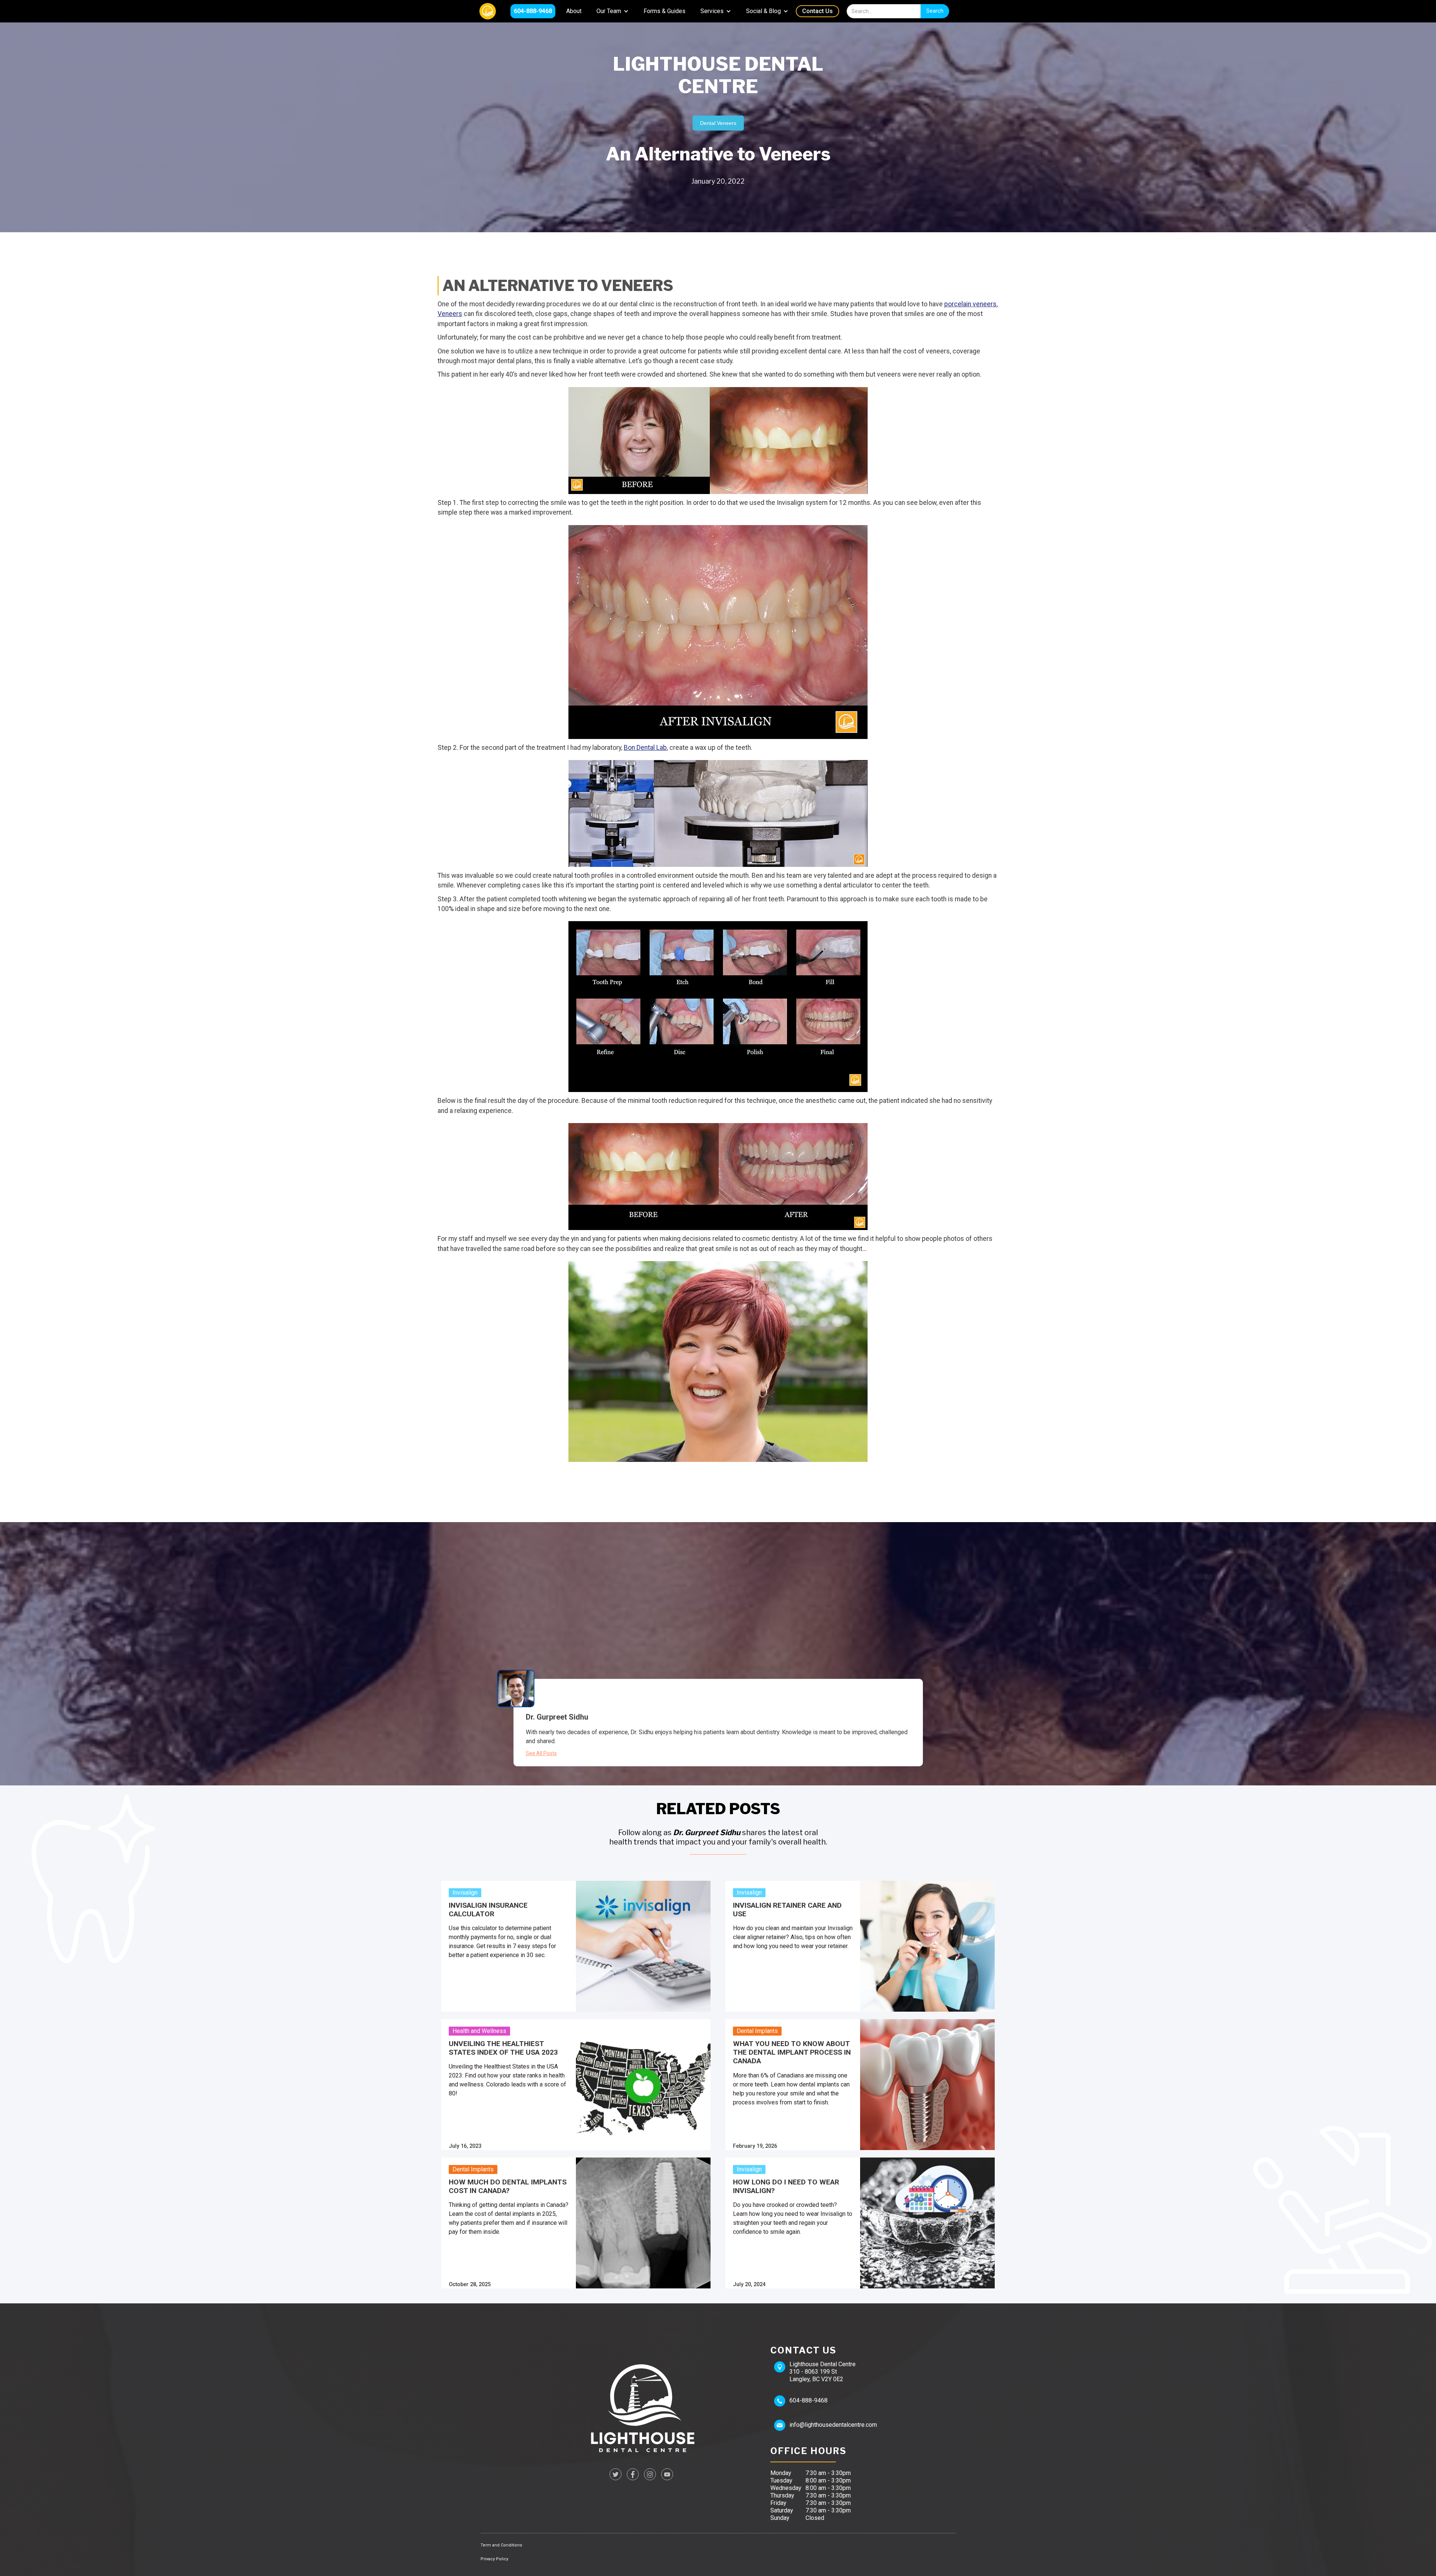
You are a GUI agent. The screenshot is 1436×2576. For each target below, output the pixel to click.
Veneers (450, 314)
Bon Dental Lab (645, 748)
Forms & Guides (665, 11)
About (574, 11)
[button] (613, 11)
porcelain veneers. (971, 304)
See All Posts (541, 1753)
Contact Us (817, 11)
